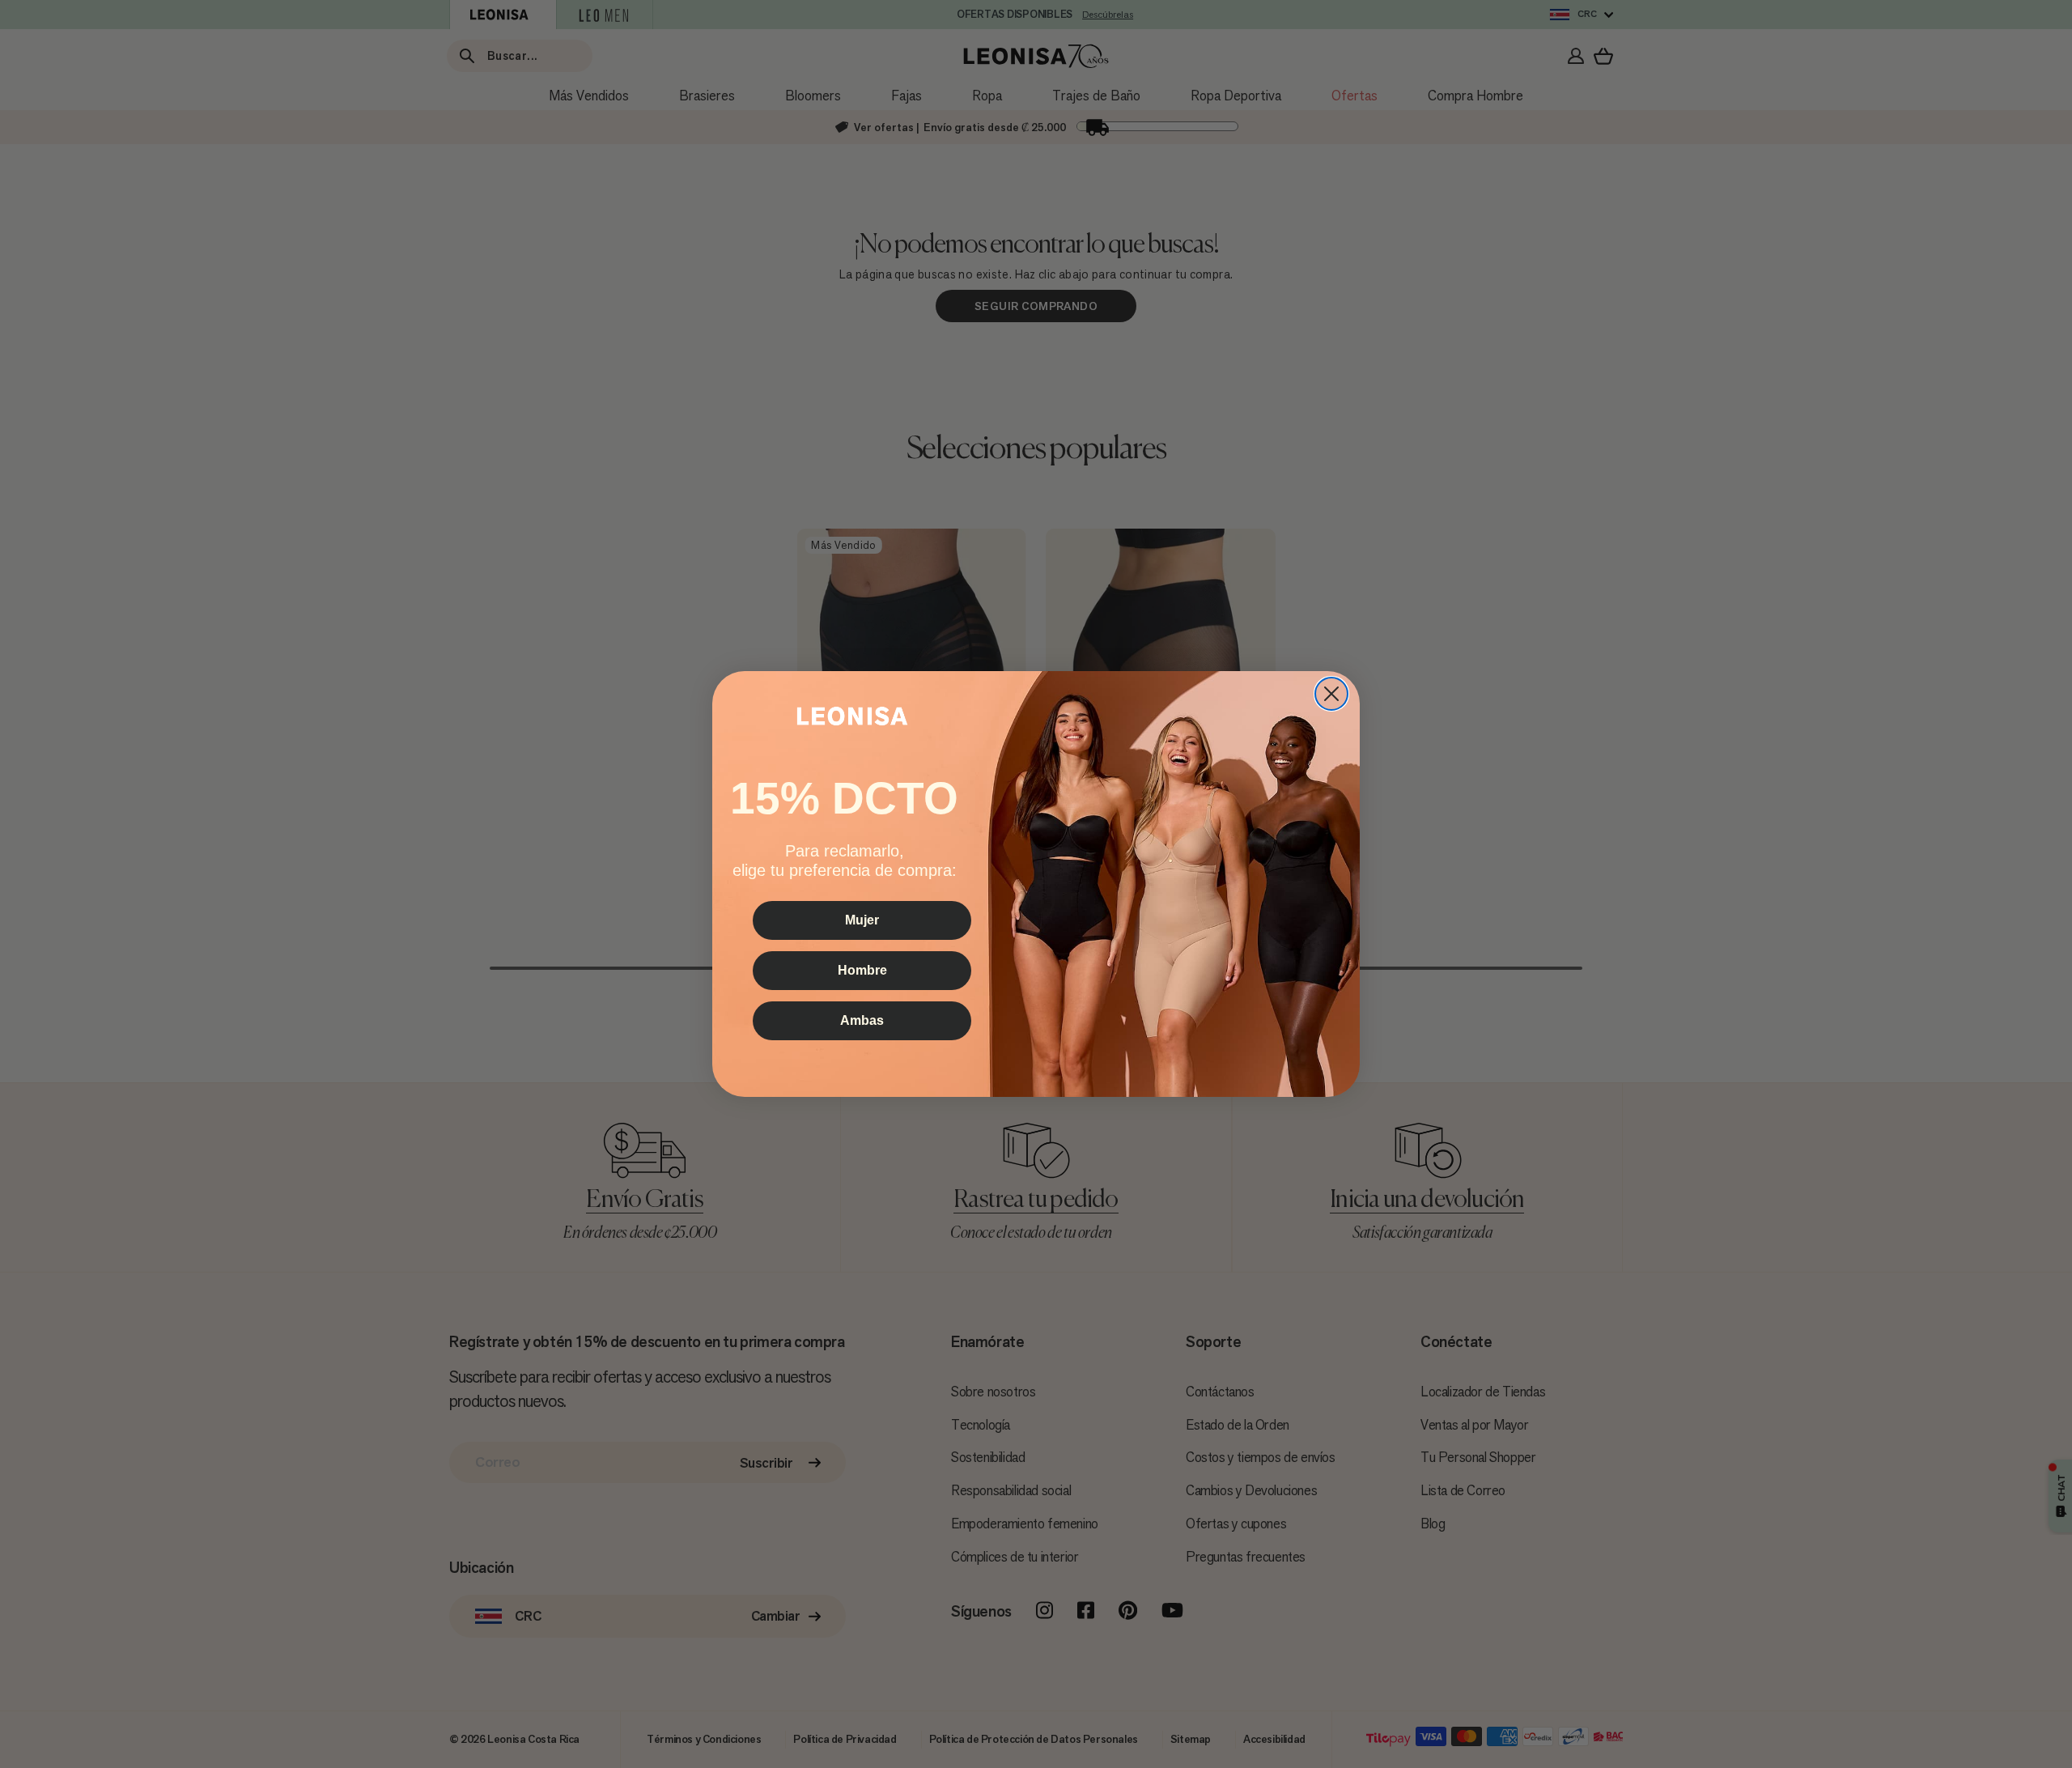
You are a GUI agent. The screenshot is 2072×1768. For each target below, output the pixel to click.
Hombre (862, 970)
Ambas (862, 1020)
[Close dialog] (1331, 694)
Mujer (862, 920)
